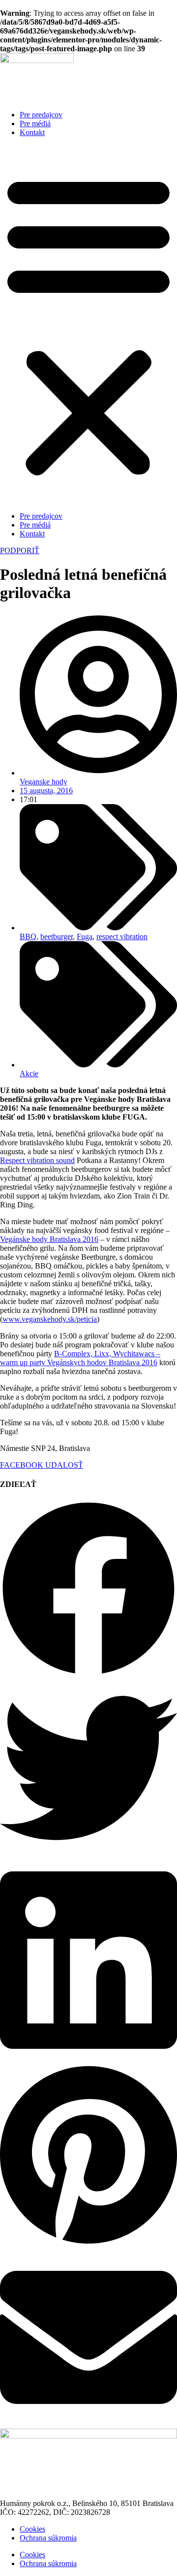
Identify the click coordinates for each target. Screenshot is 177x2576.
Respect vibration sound (37, 1160)
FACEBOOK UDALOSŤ (42, 1465)
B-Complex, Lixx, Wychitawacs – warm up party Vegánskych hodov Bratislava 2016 (80, 1358)
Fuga (85, 936)
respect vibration (122, 936)
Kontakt (32, 132)
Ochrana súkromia (48, 2538)
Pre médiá (35, 124)
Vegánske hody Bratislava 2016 (49, 1239)
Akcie (29, 1074)
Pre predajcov (41, 115)
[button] (88, 324)
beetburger (57, 936)
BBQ (28, 936)
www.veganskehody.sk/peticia (50, 1319)
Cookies (32, 2529)
